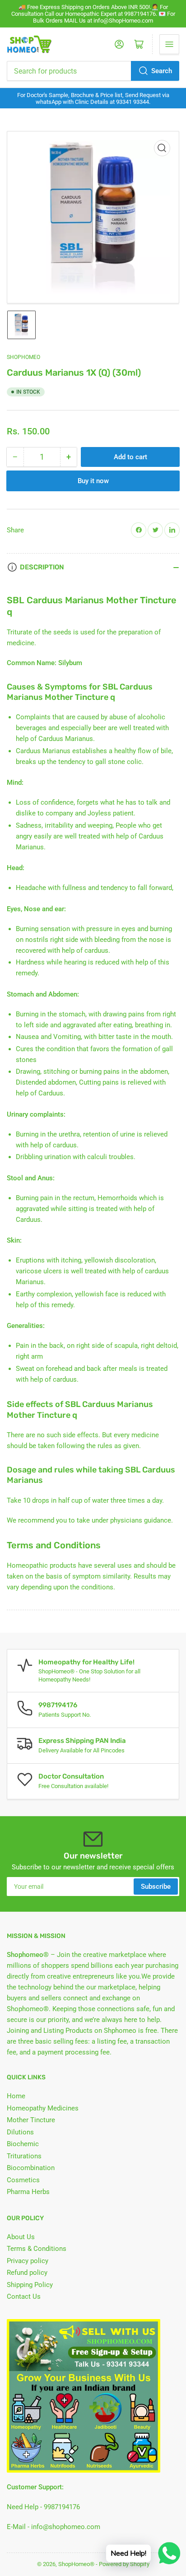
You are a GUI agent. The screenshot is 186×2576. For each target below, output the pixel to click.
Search (162, 71)
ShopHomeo (23, 357)
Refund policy (27, 2273)
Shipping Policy (30, 2285)
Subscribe (156, 1887)
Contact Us (24, 2297)
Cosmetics (23, 2180)
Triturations (24, 2156)
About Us (21, 2237)
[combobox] (93, 71)
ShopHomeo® (76, 2564)
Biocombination (31, 2168)
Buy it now (93, 481)
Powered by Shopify (124, 2564)
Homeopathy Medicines (43, 2108)
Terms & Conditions (37, 2249)
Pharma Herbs (28, 2192)
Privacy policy (28, 2261)
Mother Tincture (31, 2120)
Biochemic (23, 2144)
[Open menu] (169, 44)
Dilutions (20, 2132)
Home (16, 2096)
